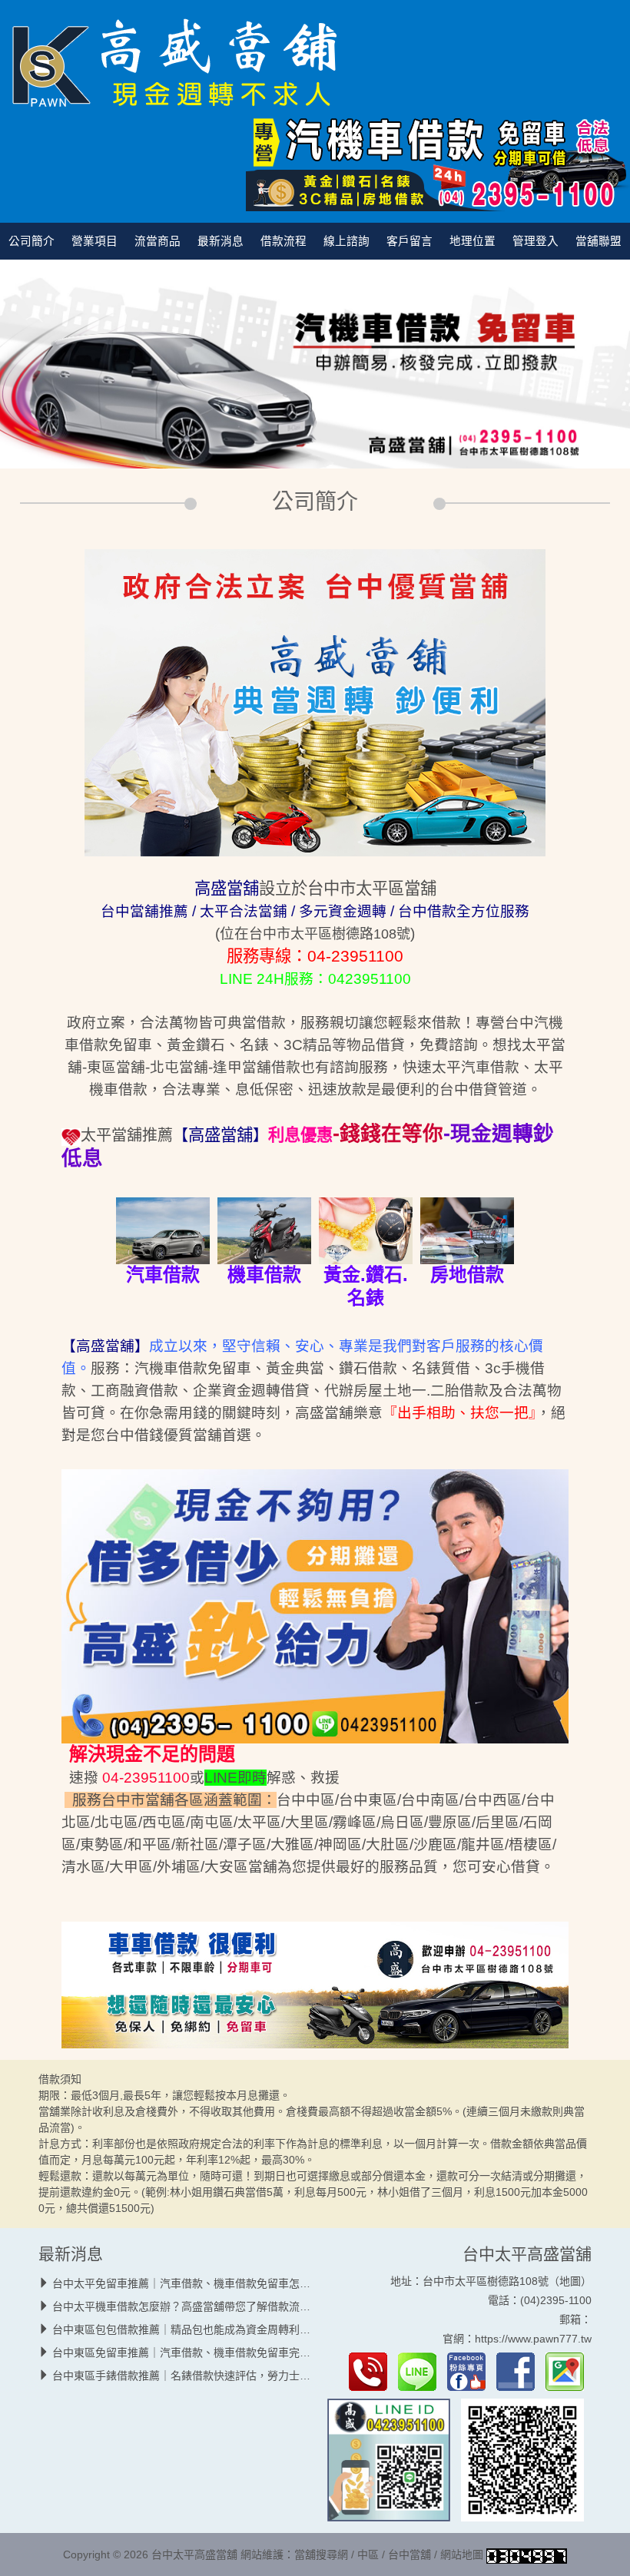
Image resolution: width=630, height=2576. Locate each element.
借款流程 (283, 241)
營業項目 (94, 241)
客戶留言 (409, 241)
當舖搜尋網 (321, 2555)
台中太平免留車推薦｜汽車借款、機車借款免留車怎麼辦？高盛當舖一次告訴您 (240, 2283)
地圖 (570, 2281)
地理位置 (472, 241)
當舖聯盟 (598, 241)
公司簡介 (31, 241)
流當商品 (157, 241)
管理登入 (535, 241)
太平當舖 (111, 1135)
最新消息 (220, 241)
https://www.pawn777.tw (533, 2339)
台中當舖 (409, 2555)
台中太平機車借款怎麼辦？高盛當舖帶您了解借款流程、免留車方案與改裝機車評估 (251, 2306)
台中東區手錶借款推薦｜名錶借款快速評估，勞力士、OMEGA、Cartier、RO (237, 2376)
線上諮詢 (346, 241)
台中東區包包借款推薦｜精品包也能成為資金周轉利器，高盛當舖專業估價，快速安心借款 (267, 2329)
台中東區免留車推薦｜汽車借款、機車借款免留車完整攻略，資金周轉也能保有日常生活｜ (267, 2353)
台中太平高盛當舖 (527, 2254)
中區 (368, 2555)
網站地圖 (462, 2555)
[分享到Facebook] (519, 2371)
